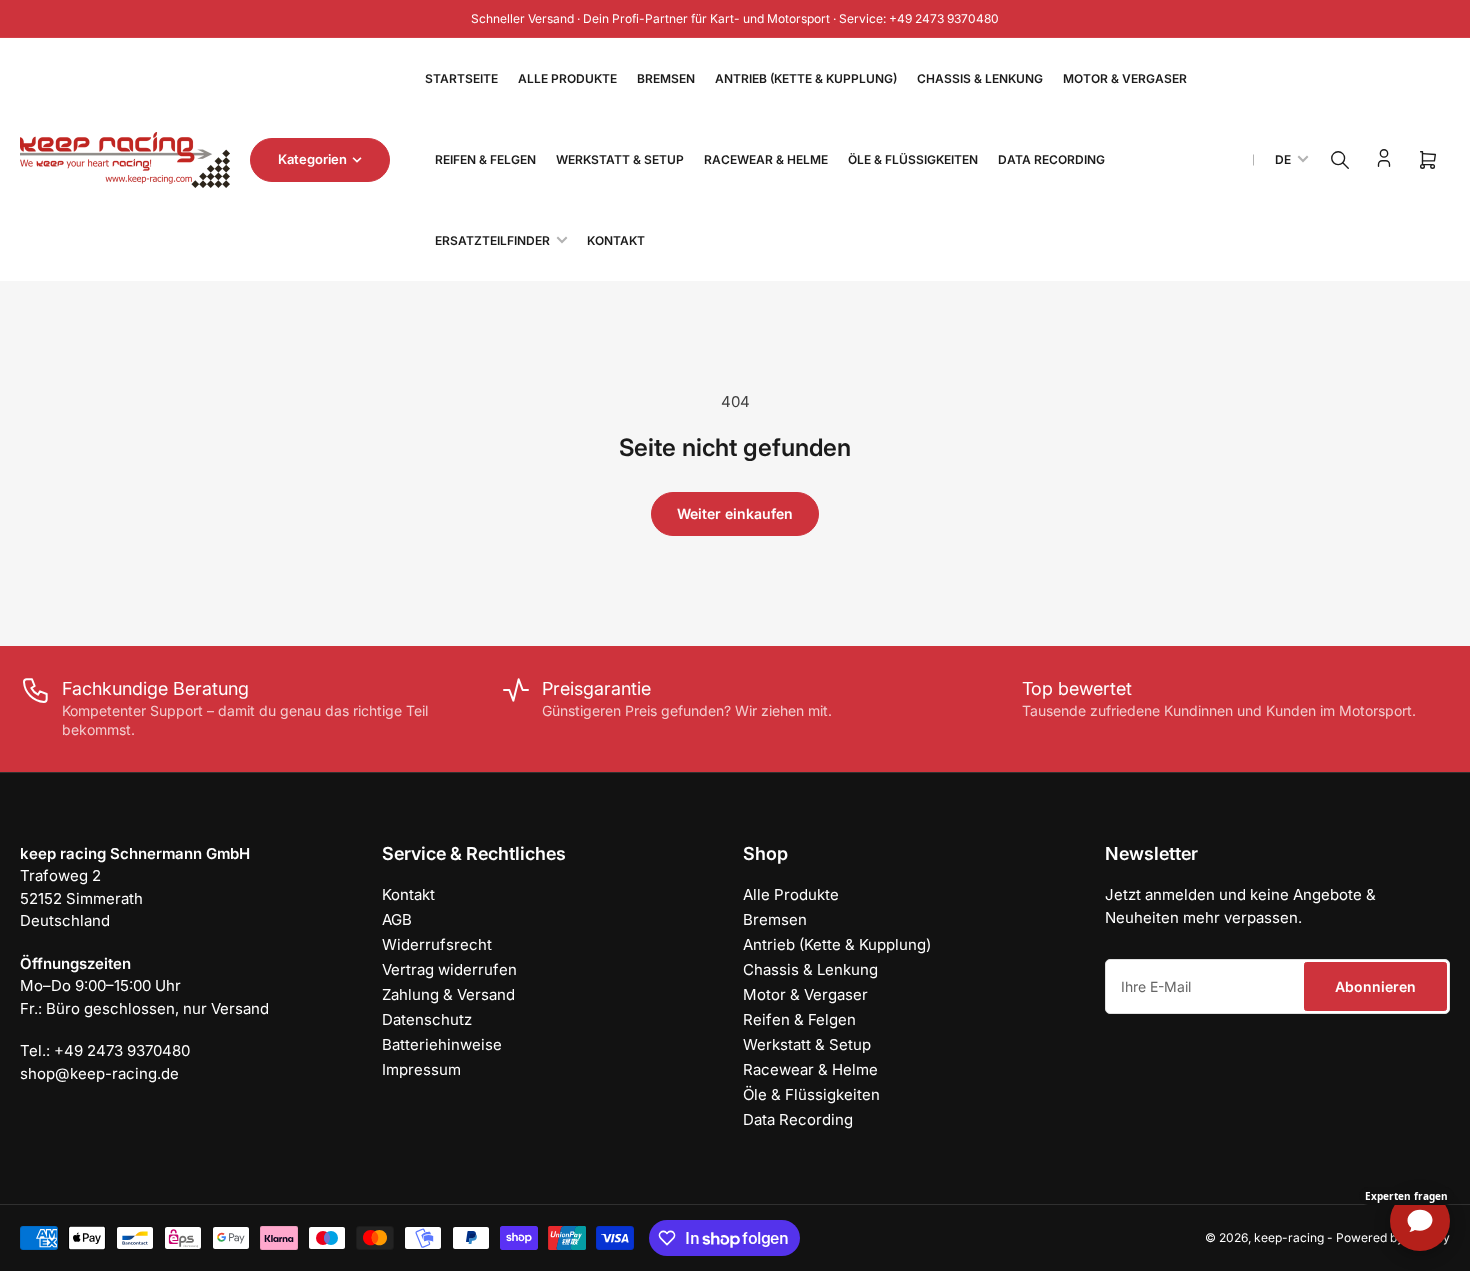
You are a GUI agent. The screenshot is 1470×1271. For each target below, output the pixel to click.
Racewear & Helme (766, 159)
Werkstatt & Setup (620, 159)
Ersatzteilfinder (492, 240)
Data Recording (1051, 159)
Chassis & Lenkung (980, 78)
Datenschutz (427, 1019)
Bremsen (666, 78)
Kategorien (312, 159)
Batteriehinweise (442, 1044)
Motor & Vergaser (1125, 78)
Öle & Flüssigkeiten (913, 159)
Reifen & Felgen (485, 159)
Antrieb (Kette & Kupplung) (806, 78)
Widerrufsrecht (437, 944)
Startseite (461, 78)
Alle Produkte (567, 78)
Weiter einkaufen (735, 513)
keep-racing (1289, 1237)
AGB (397, 919)
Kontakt (616, 240)
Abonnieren (1375, 986)
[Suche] (1340, 160)
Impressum (421, 1069)
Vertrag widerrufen (449, 969)
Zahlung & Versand (448, 994)
